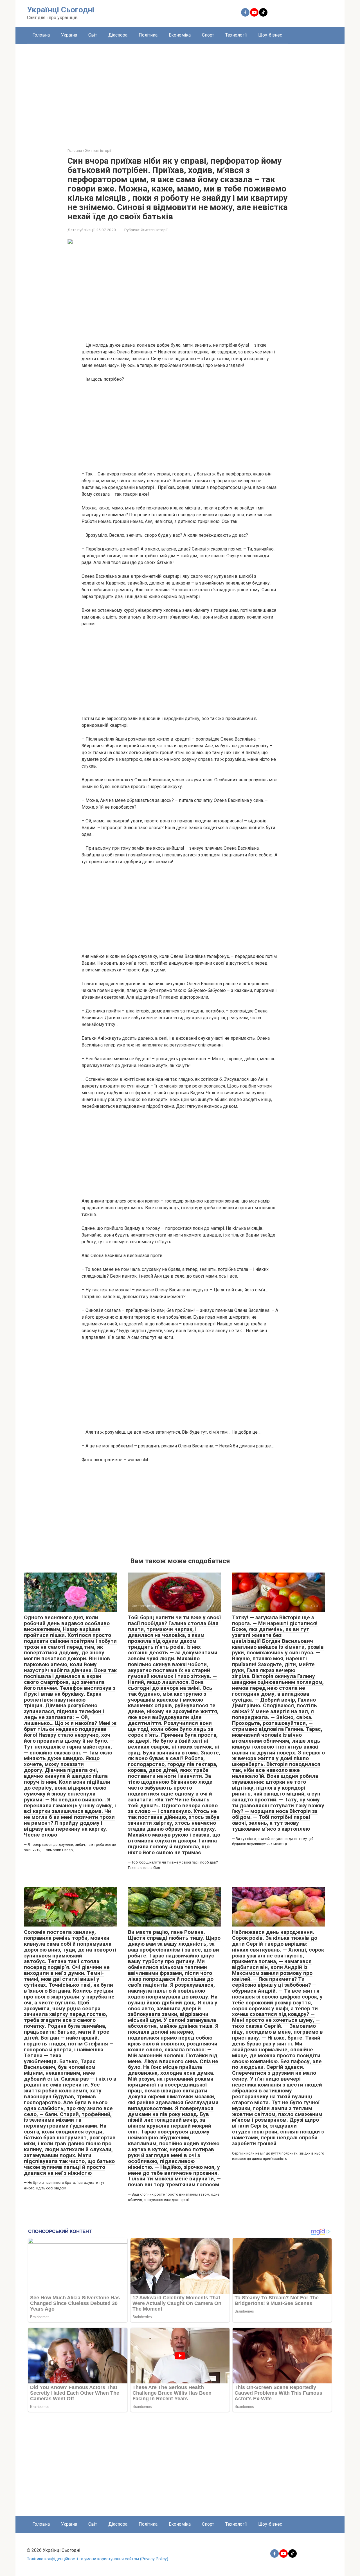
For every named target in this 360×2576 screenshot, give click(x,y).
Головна (41, 35)
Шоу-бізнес (270, 35)
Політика (148, 35)
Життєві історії (154, 230)
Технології (236, 35)
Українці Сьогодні (61, 10)
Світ (93, 35)
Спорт (208, 35)
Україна (69, 35)
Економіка (180, 35)
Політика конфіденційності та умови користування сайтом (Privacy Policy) (97, 2559)
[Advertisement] (180, 92)
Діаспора (118, 35)
